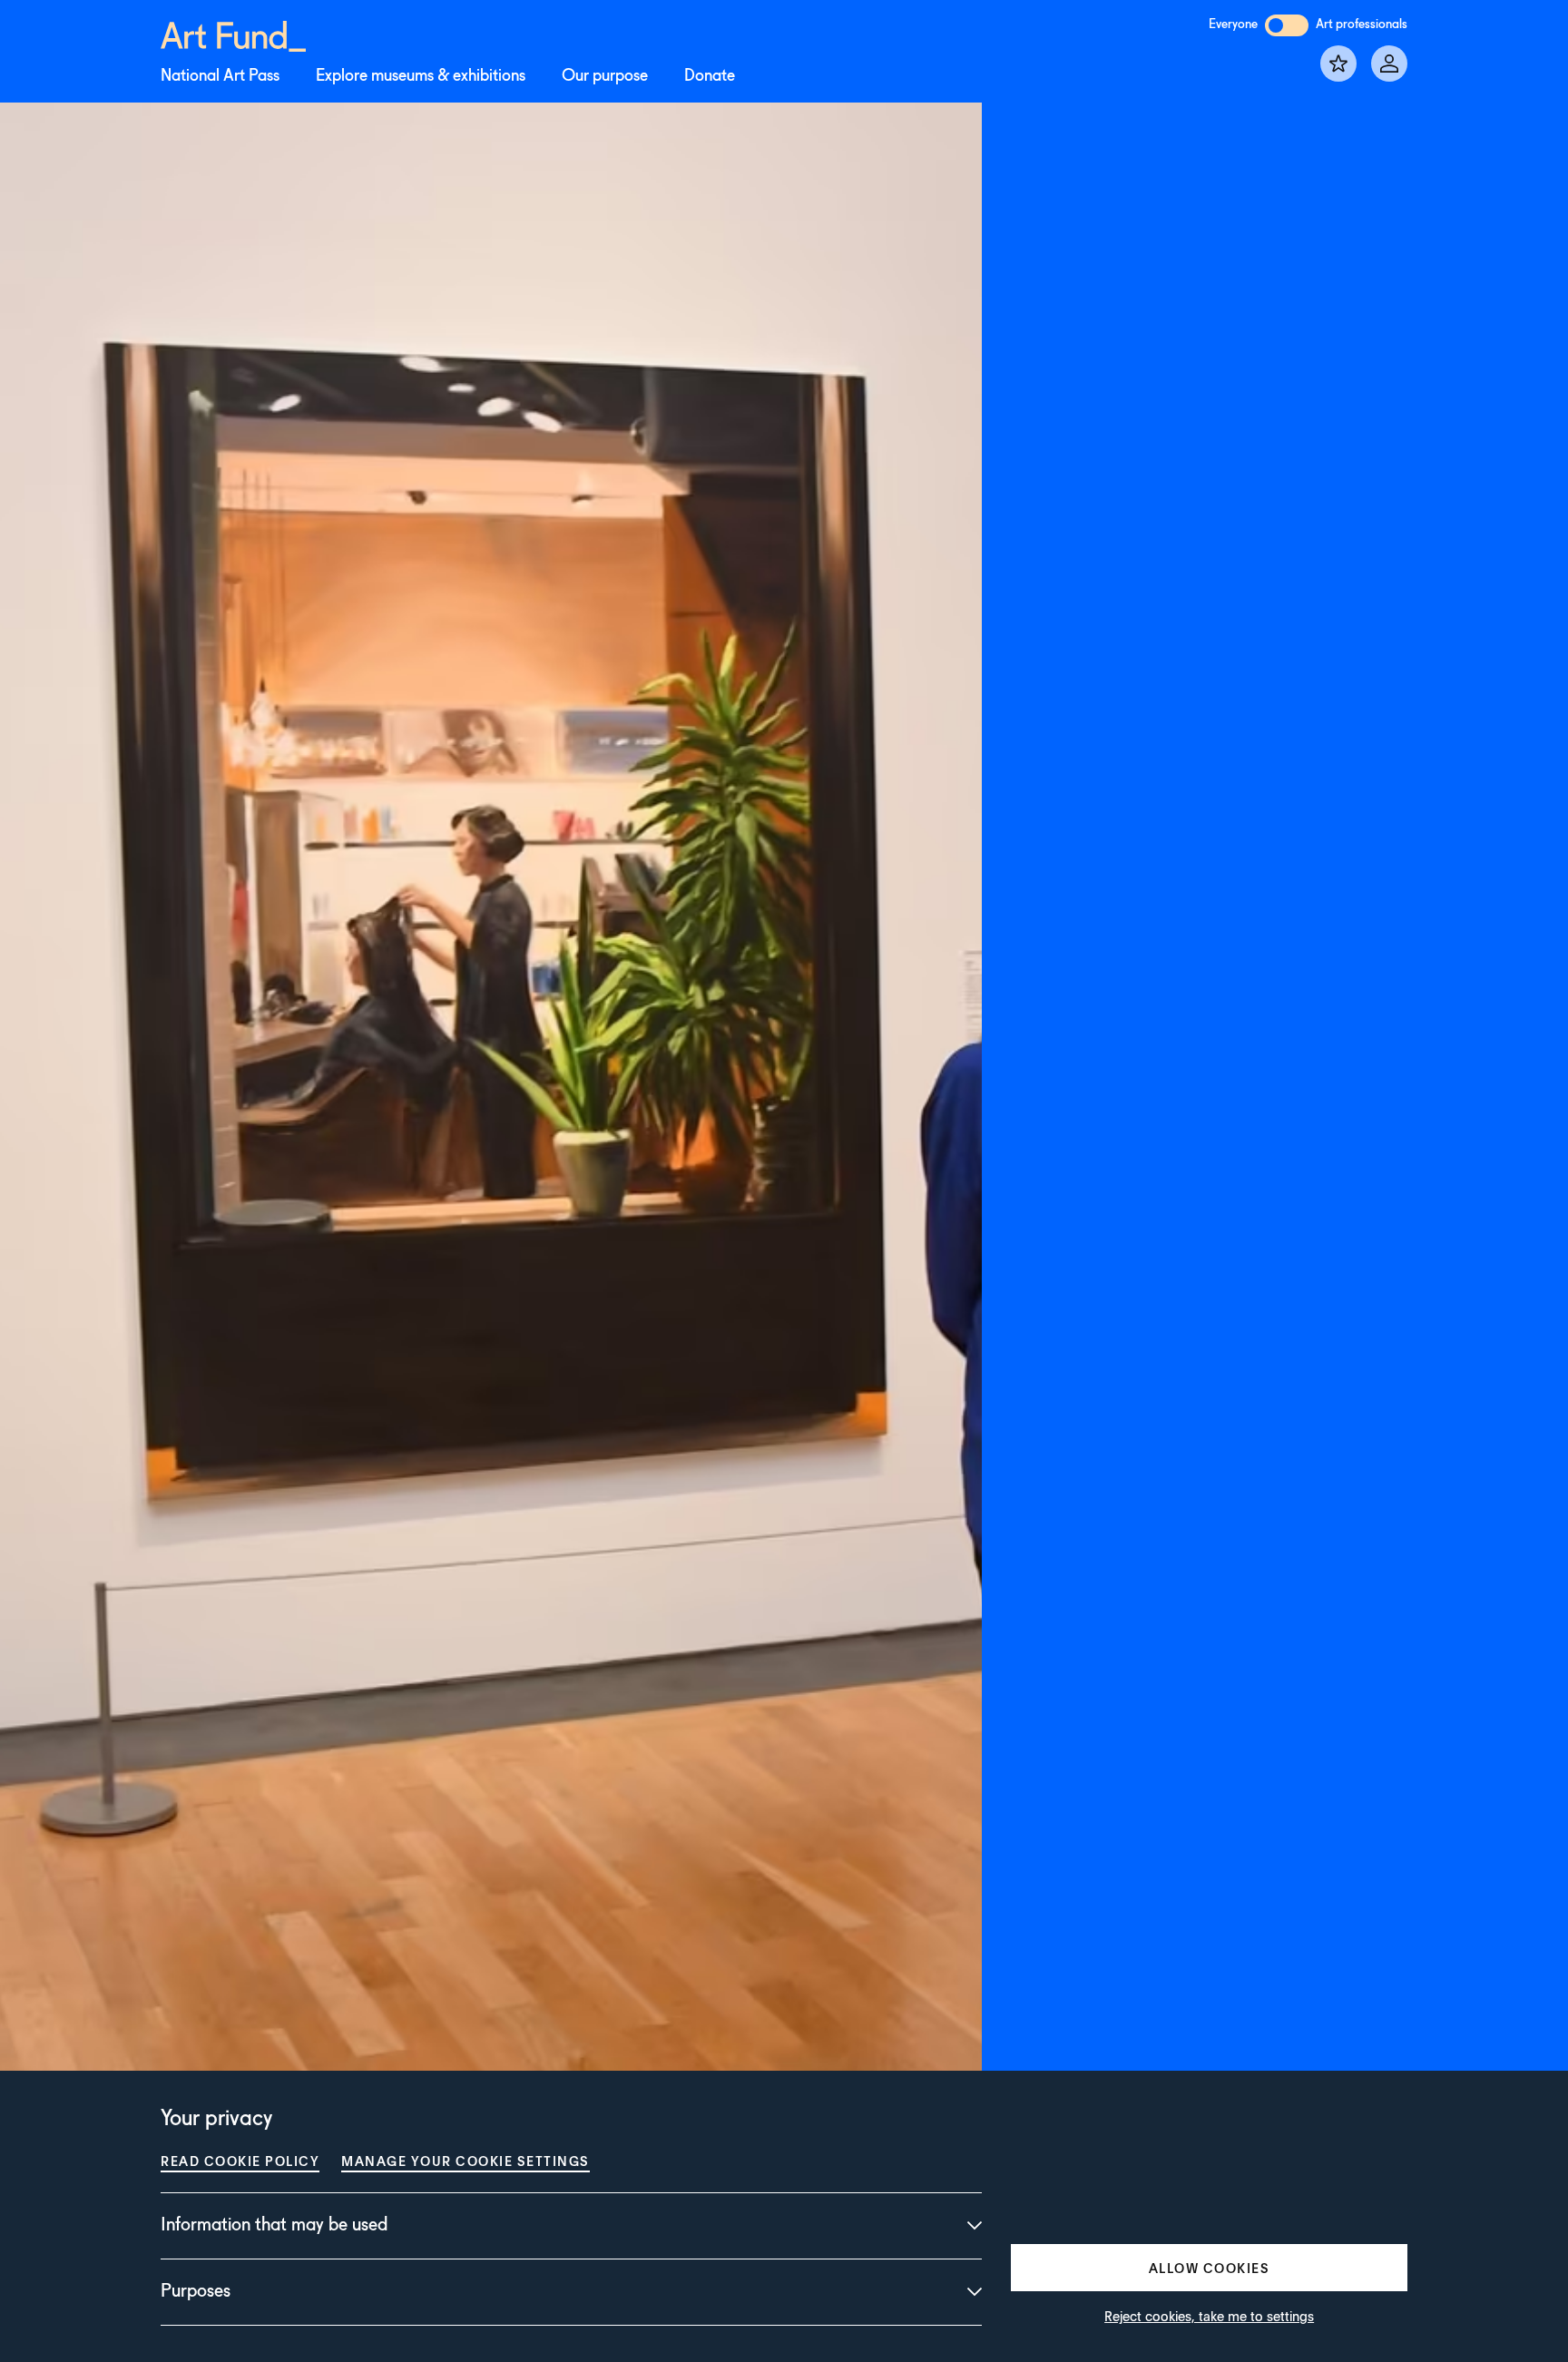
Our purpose (605, 76)
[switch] (1287, 25)
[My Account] (1389, 64)
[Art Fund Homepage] (233, 33)
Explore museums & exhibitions (421, 76)
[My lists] (1338, 64)
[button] (1209, 2268)
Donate (710, 76)
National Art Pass (220, 76)
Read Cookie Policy (240, 2161)
